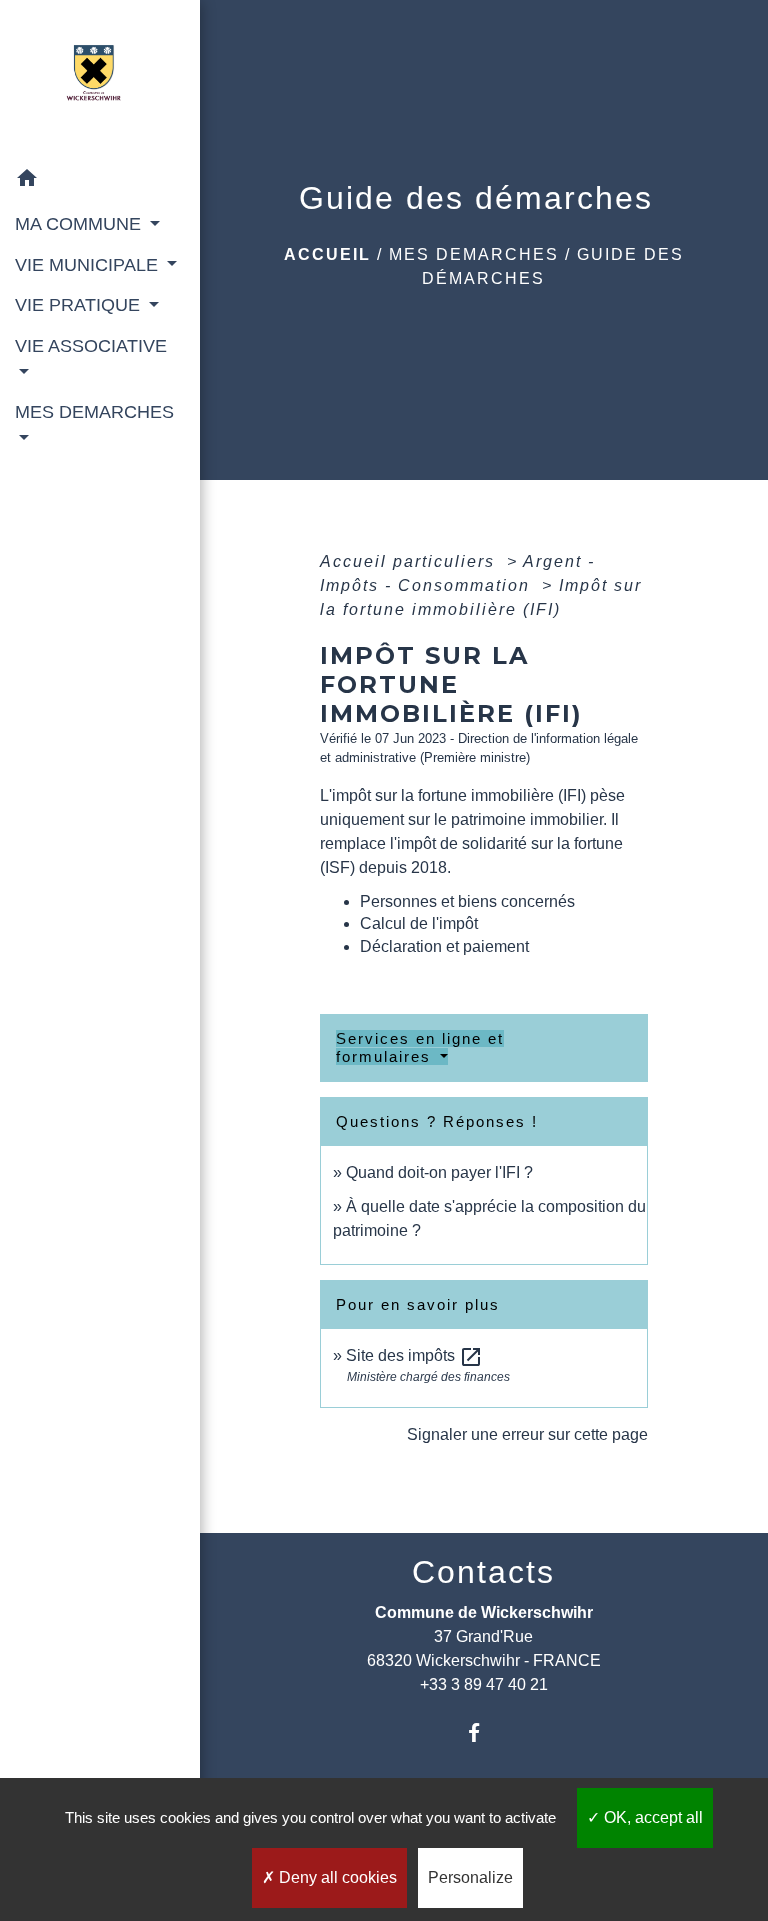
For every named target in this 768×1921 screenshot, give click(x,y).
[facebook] (483, 1732)
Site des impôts (414, 1355)
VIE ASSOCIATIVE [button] (91, 346)
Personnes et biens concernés (467, 901)
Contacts (483, 1572)
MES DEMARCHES (474, 254)
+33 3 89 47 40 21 (484, 1684)
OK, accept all (651, 1817)
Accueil (327, 254)
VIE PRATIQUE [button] (80, 305)
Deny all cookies (336, 1877)
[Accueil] (100, 79)
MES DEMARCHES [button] (94, 412)
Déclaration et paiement (444, 946)
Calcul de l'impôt (419, 923)
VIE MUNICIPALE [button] (89, 265)
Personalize (470, 1877)
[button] (100, 181)
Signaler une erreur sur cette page (527, 1434)
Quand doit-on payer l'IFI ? (439, 1172)
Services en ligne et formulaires (420, 1047)
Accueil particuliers (410, 561)
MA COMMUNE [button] (80, 224)
